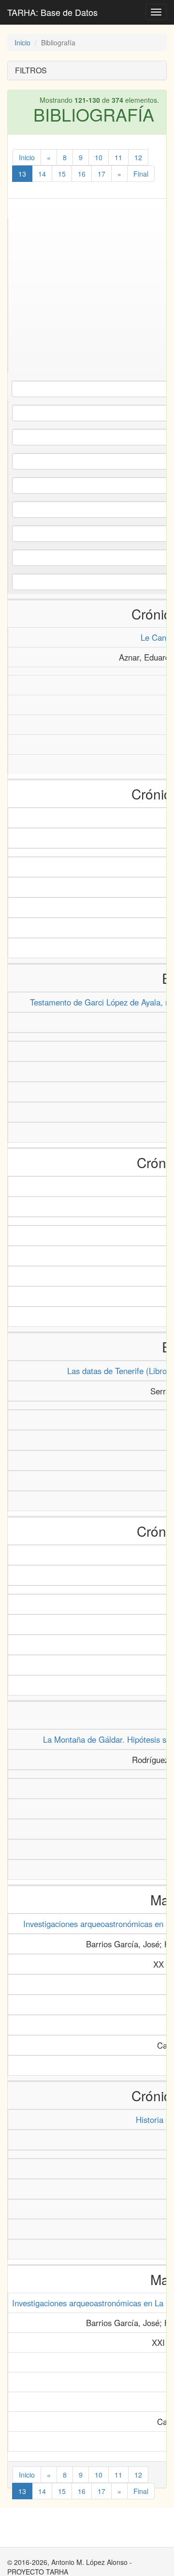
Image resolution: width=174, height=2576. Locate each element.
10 (99, 157)
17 (101, 174)
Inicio (22, 42)
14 (42, 174)
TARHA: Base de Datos (52, 12)
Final (141, 174)
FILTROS (31, 70)
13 (22, 174)
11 (118, 157)
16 (82, 174)
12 (138, 157)
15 (62, 174)
